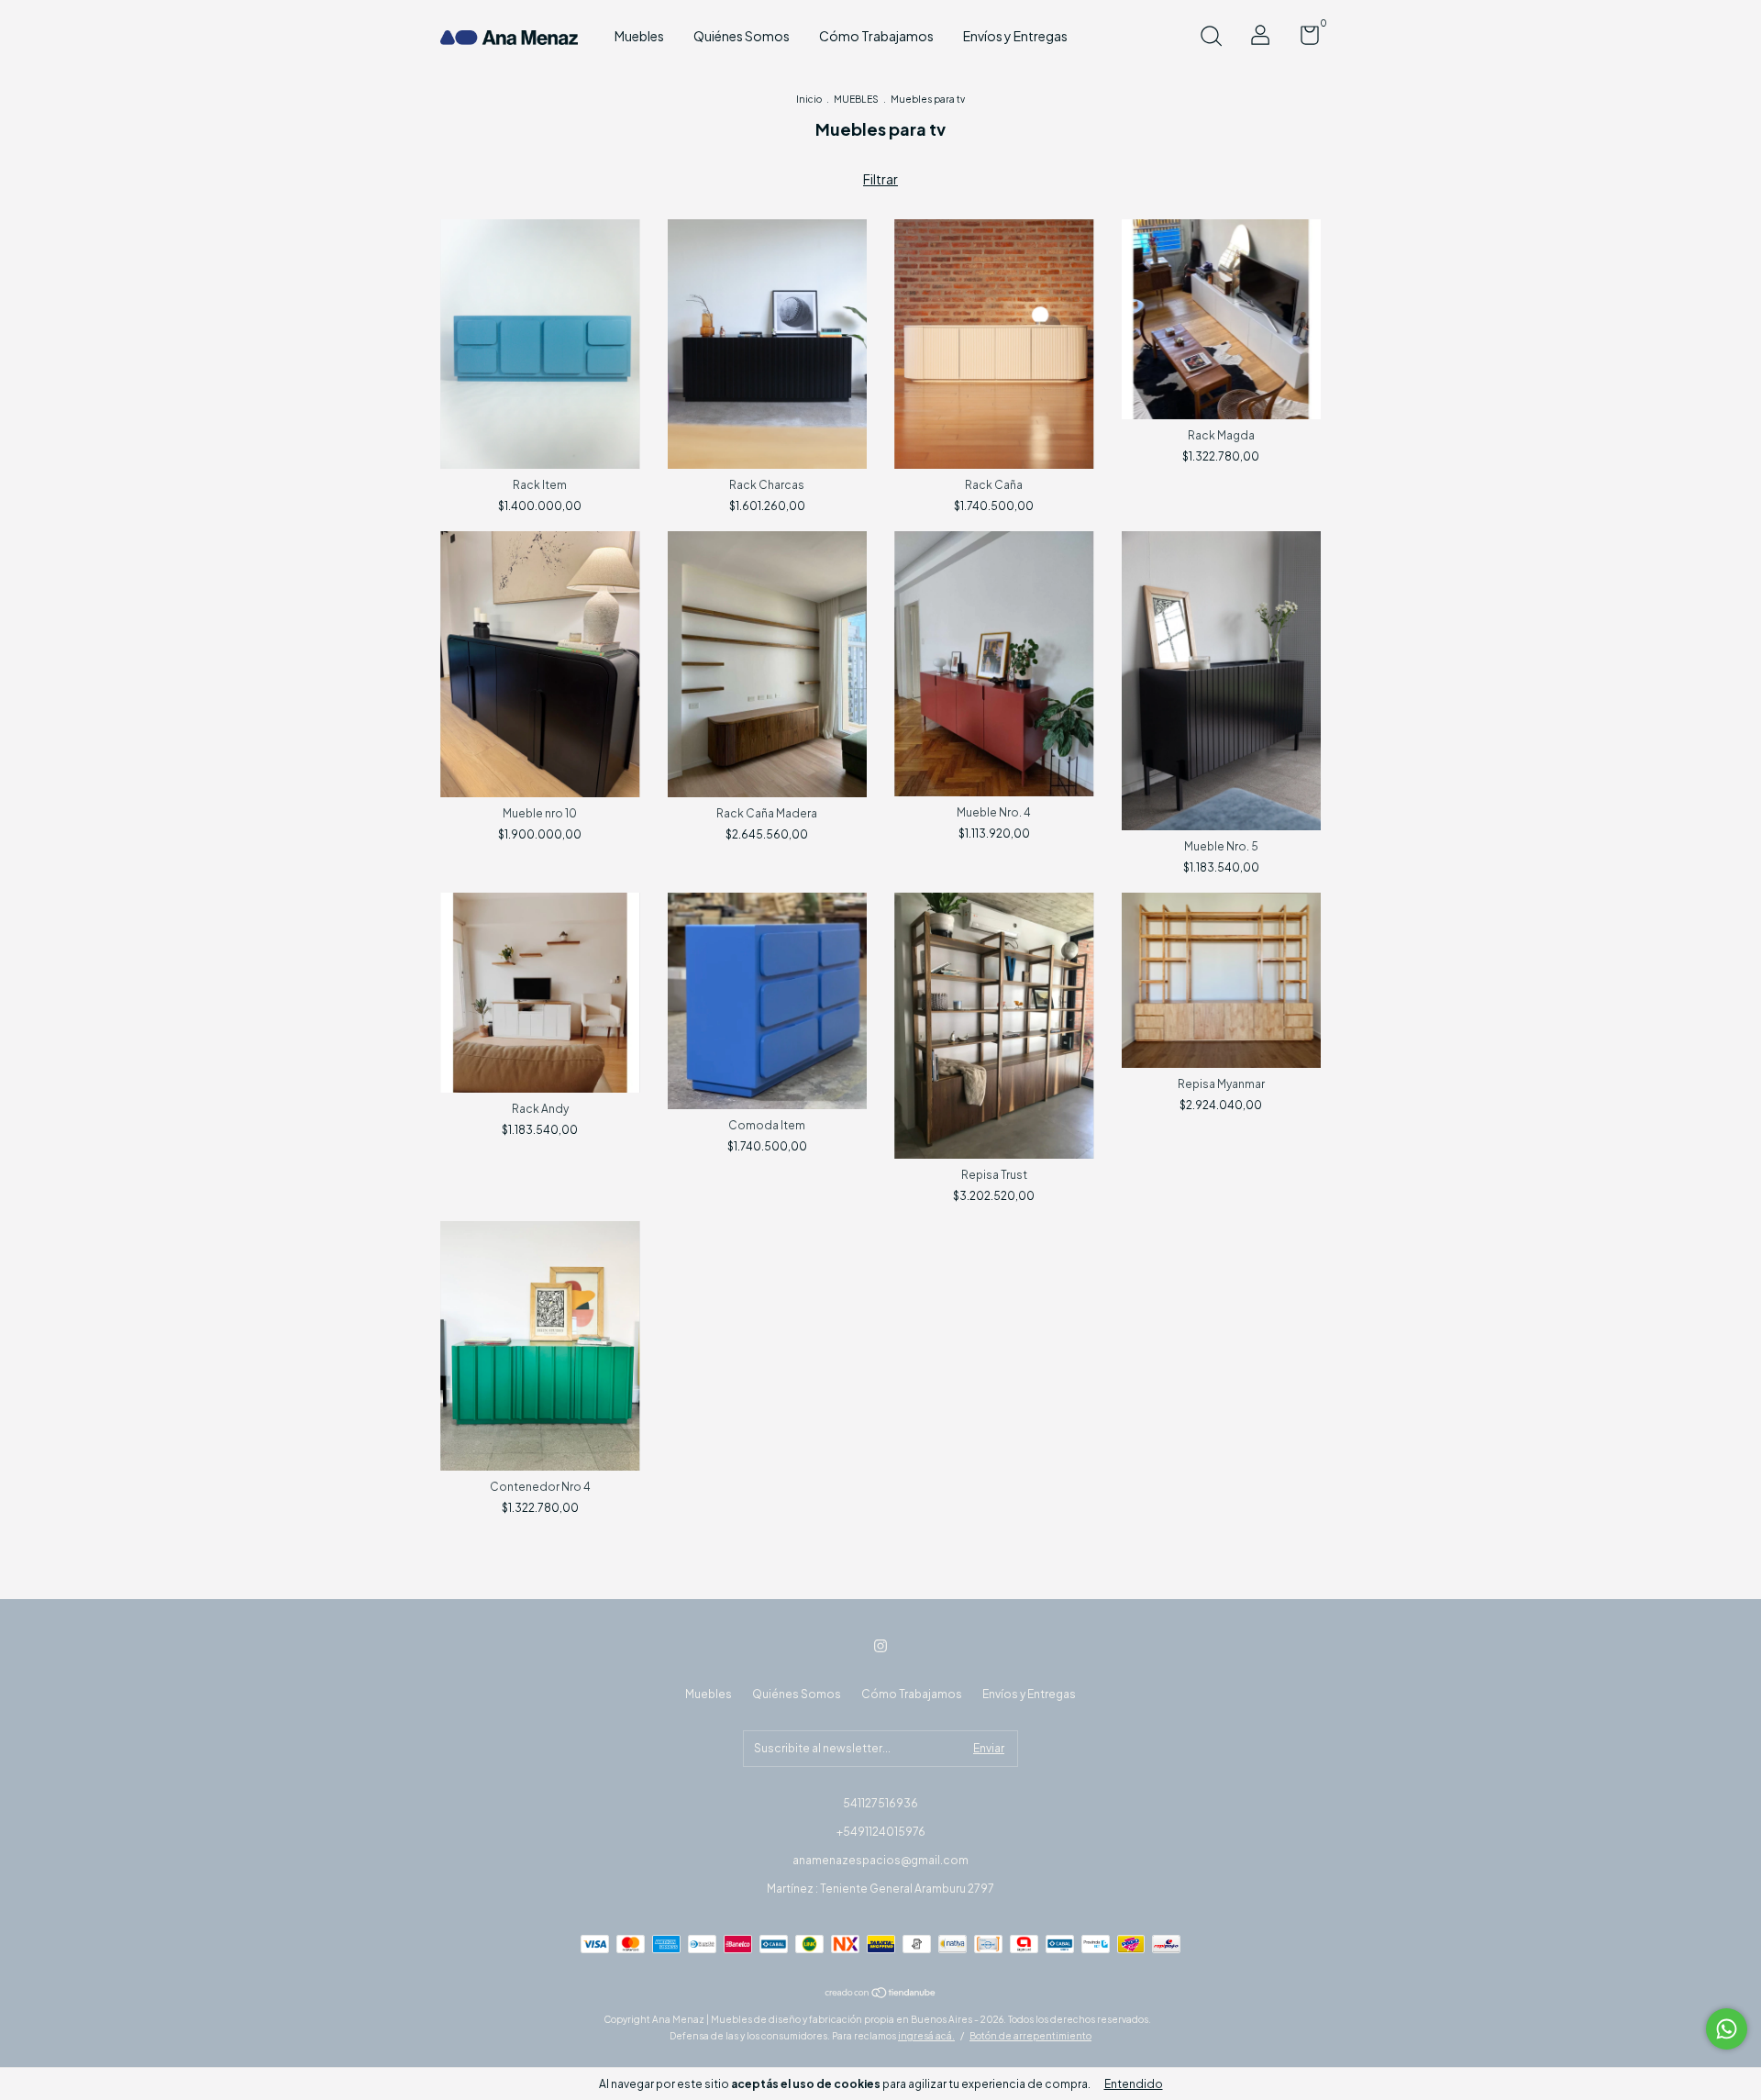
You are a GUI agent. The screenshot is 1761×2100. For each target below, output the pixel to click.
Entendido (1134, 2084)
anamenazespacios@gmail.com (880, 1860)
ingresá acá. (926, 2036)
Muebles (639, 36)
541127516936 (880, 1803)
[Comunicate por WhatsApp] (1727, 2029)
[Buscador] (1211, 38)
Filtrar (880, 179)
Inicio (809, 99)
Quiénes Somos (742, 36)
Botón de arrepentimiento (1030, 2036)
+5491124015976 (881, 1832)
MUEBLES (856, 99)
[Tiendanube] (881, 1994)
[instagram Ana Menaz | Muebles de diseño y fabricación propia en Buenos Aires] (880, 1646)
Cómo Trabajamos (876, 36)
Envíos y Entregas (1015, 36)
